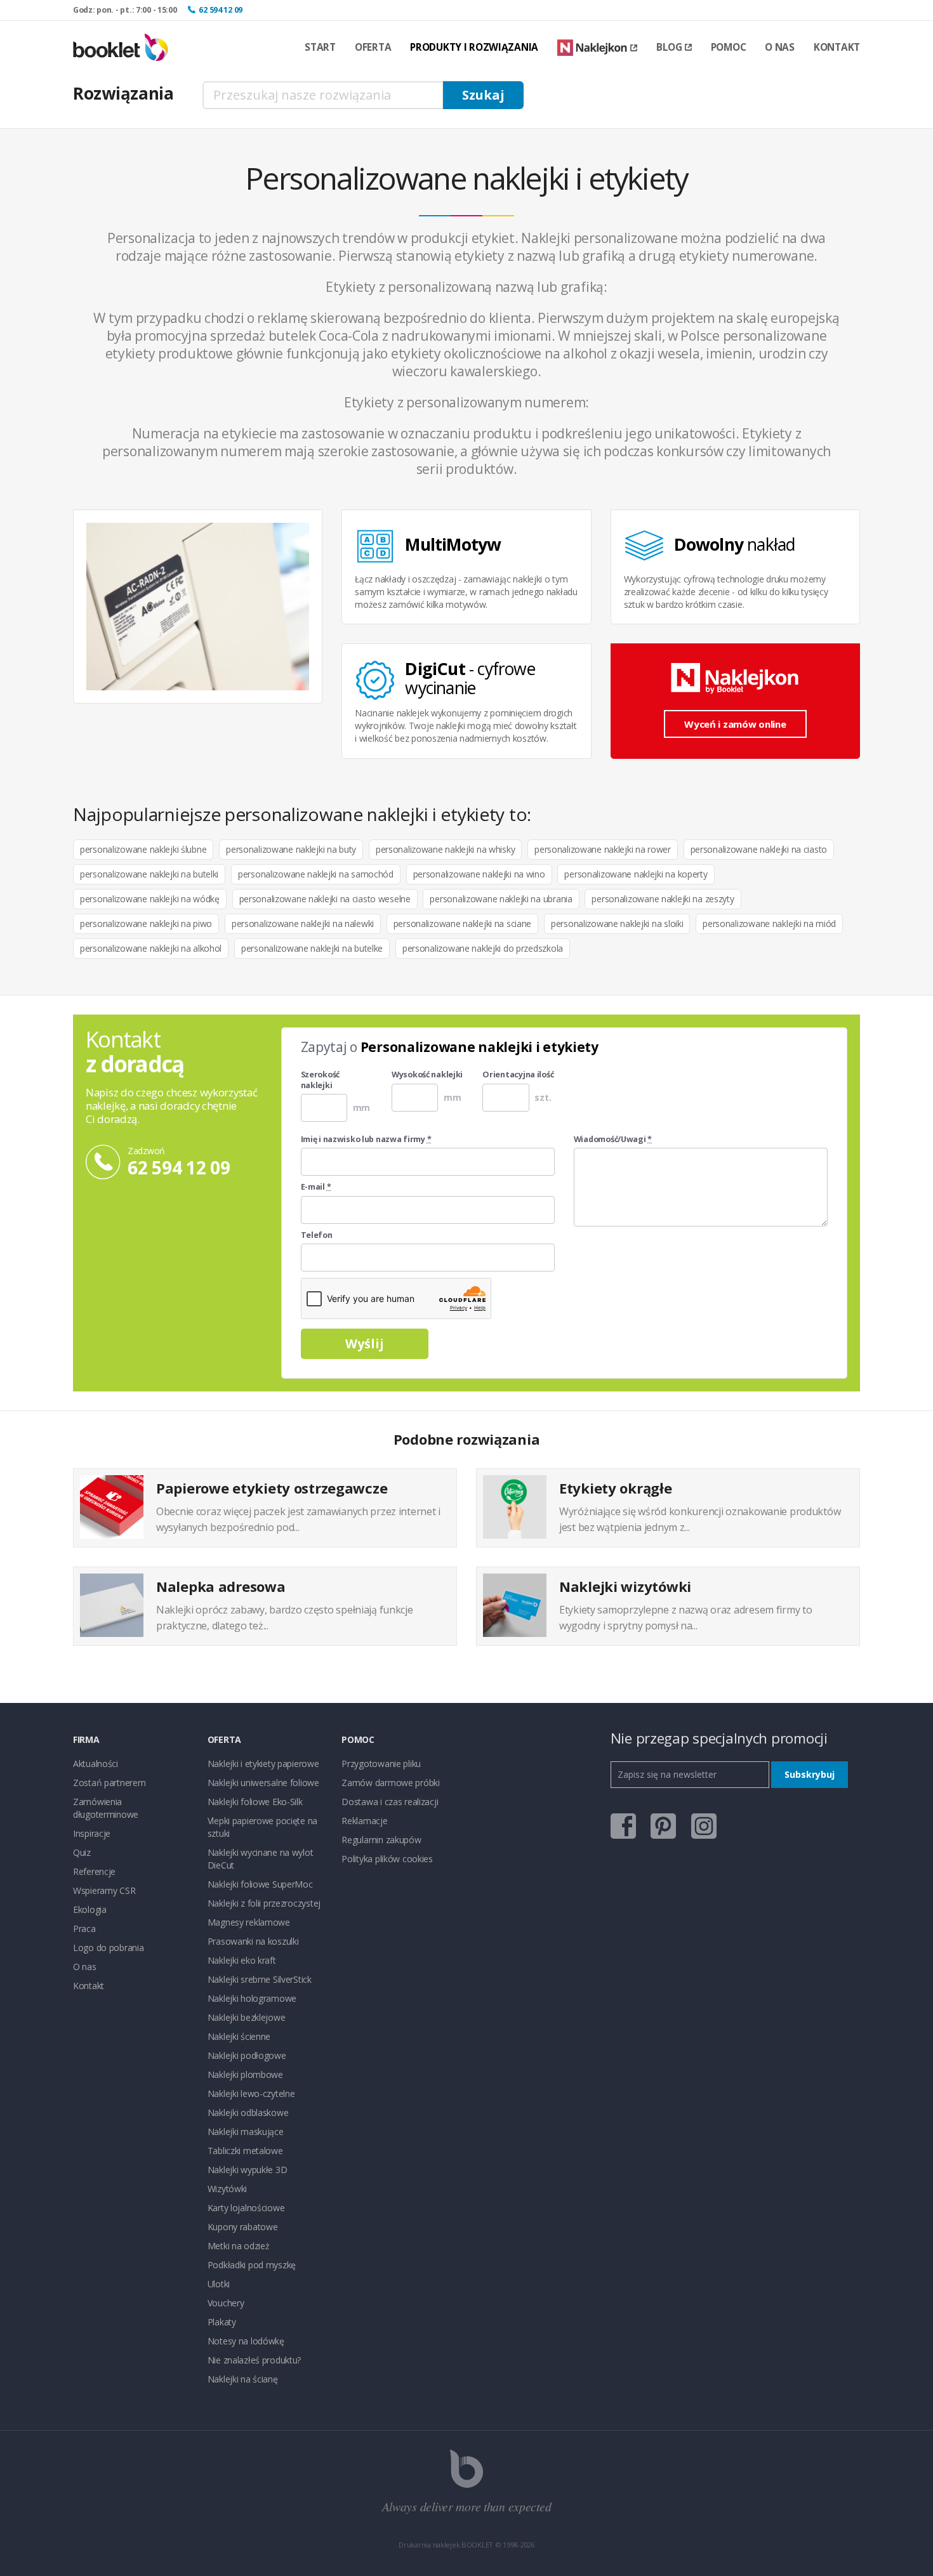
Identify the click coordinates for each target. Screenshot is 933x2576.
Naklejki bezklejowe (247, 2017)
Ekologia (90, 1909)
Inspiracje (92, 1833)
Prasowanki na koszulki (253, 1941)
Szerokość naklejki (320, 1080)
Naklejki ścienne (239, 2036)
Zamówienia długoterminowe (106, 1808)
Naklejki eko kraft (242, 1960)
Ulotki (219, 2284)
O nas (780, 47)
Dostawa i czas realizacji (390, 1802)
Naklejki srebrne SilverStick (260, 1979)
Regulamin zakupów (381, 1840)
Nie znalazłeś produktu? (255, 2360)
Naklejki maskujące (246, 2132)
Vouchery (226, 2303)
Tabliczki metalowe (245, 2151)
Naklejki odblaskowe (248, 2113)
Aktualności (96, 1764)
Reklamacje (364, 1821)
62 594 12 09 (221, 10)
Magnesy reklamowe (249, 1922)
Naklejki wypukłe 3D (248, 2170)
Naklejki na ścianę (243, 2379)
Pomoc (729, 47)
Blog (669, 47)
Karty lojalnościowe (246, 2208)
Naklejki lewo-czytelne (251, 2093)
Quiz (82, 1852)
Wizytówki (227, 2189)
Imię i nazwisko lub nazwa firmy (366, 1140)
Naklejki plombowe (245, 2074)
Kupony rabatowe (243, 2227)
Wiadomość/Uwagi (613, 1140)
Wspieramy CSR (104, 1890)
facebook (623, 1826)
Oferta (373, 47)
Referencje (94, 1871)
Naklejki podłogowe (247, 2055)
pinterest (663, 1826)
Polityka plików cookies (387, 1859)
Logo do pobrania (109, 1948)
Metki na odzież (239, 2246)
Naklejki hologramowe (252, 1998)
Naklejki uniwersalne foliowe (263, 1783)
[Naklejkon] (597, 48)
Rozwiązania (123, 93)
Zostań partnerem (109, 1783)
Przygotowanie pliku (381, 1764)
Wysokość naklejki (427, 1075)
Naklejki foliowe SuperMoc (260, 1884)
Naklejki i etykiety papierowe (263, 1764)
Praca (84, 1929)
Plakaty (222, 2322)
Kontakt (837, 47)
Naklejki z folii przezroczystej (264, 1903)
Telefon (317, 1235)
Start (320, 47)
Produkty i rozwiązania (474, 47)
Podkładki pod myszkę (252, 2265)
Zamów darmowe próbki (390, 1783)
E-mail (316, 1187)
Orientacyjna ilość (518, 1075)
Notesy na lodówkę (246, 2341)
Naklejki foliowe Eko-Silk (255, 1802)
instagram (704, 1826)
